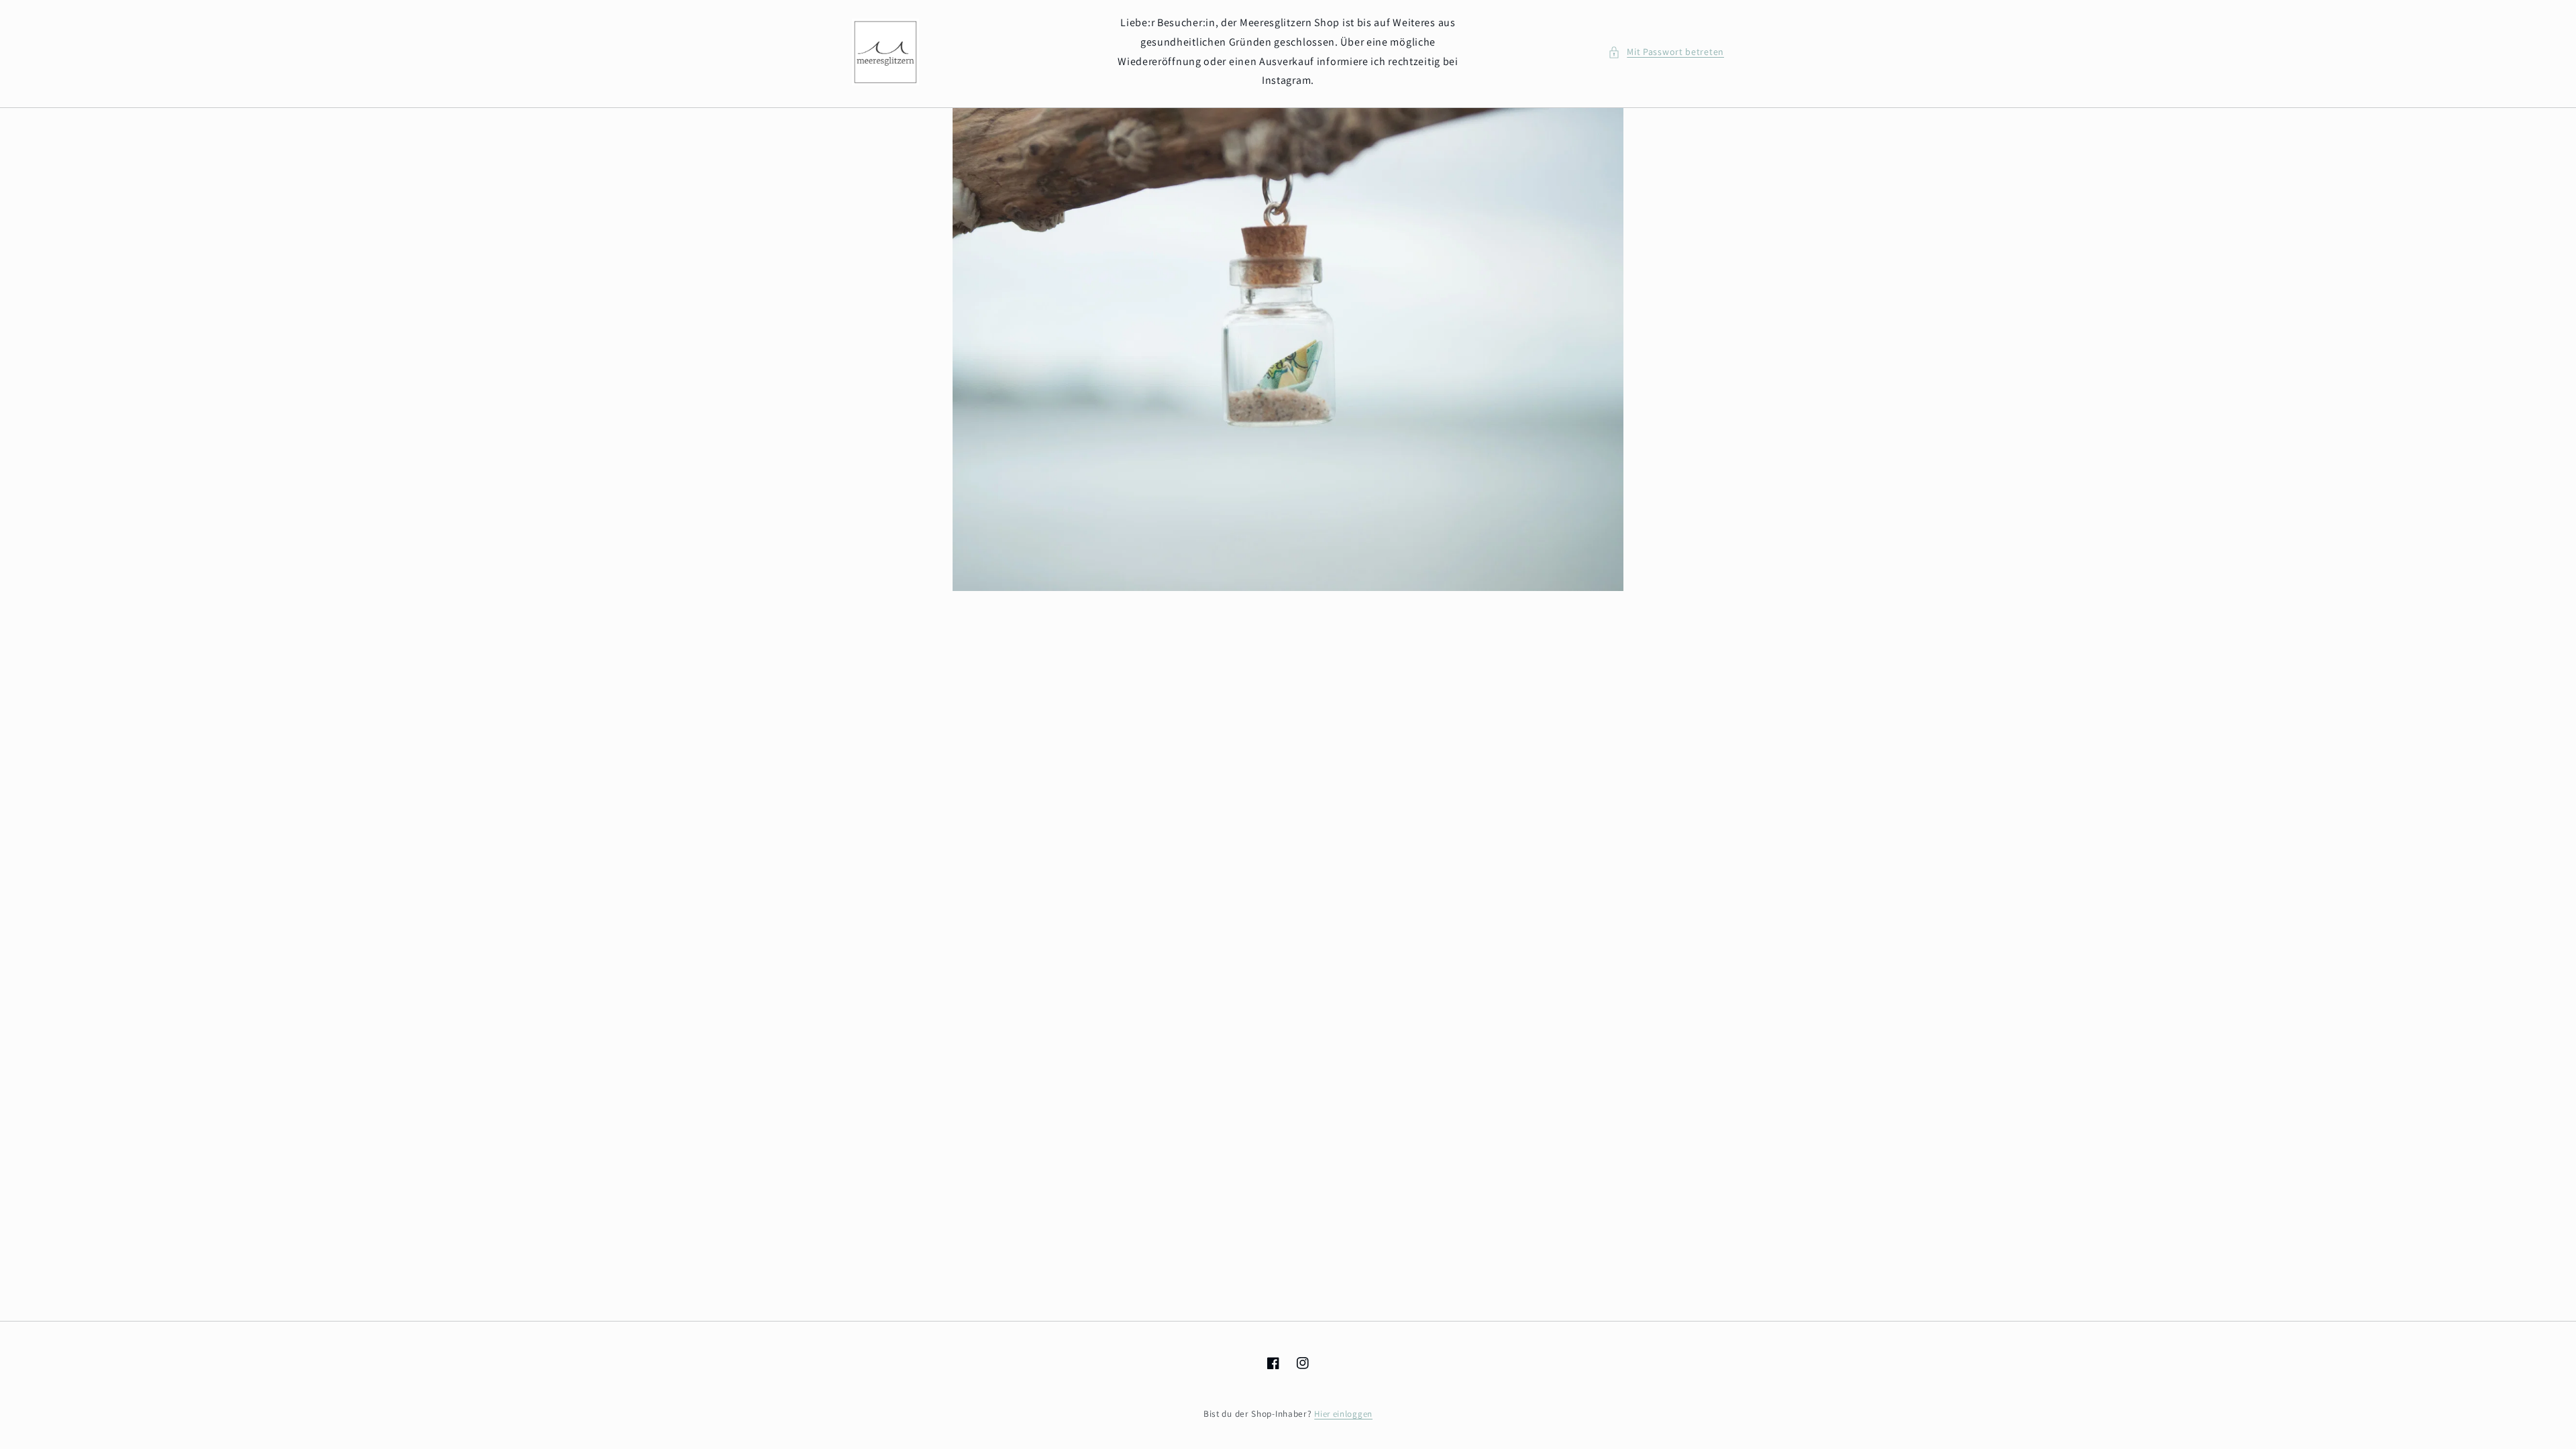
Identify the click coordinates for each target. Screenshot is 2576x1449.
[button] (1666, 52)
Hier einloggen (1343, 1414)
